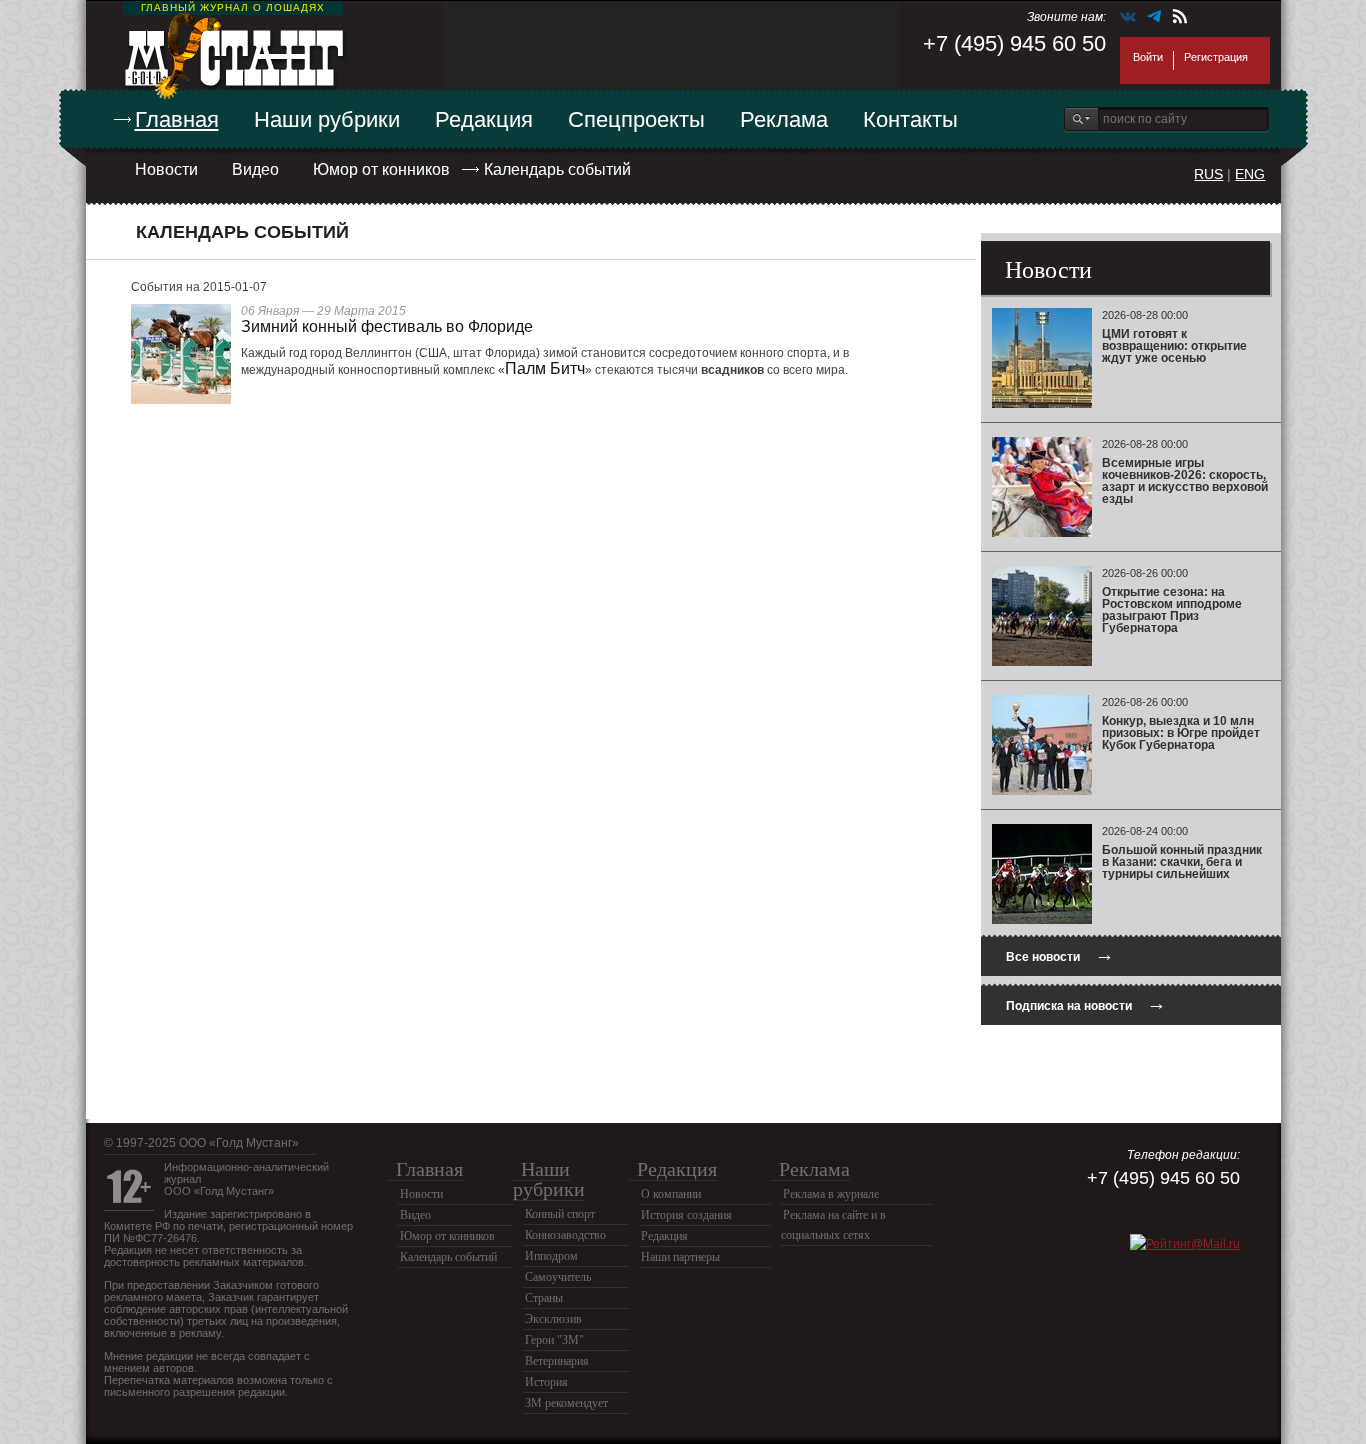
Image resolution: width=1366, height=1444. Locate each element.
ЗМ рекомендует (566, 1403)
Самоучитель (558, 1277)
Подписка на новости (1086, 1003)
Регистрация (1216, 57)
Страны (544, 1298)
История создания (686, 1215)
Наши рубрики (327, 119)
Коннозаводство (565, 1235)
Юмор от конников (381, 169)
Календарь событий (557, 169)
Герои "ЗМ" (554, 1340)
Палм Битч (545, 368)
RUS (1208, 174)
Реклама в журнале (831, 1194)
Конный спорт (560, 1214)
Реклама (784, 119)
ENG (1250, 174)
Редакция (484, 119)
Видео (255, 169)
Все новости (1060, 954)
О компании (671, 1194)
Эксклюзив (553, 1319)
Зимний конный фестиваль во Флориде (387, 326)
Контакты (910, 119)
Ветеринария (557, 1361)
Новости (166, 169)
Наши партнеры (680, 1257)
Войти (1148, 57)
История (546, 1382)
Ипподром (551, 1256)
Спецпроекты (636, 119)
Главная (177, 119)
